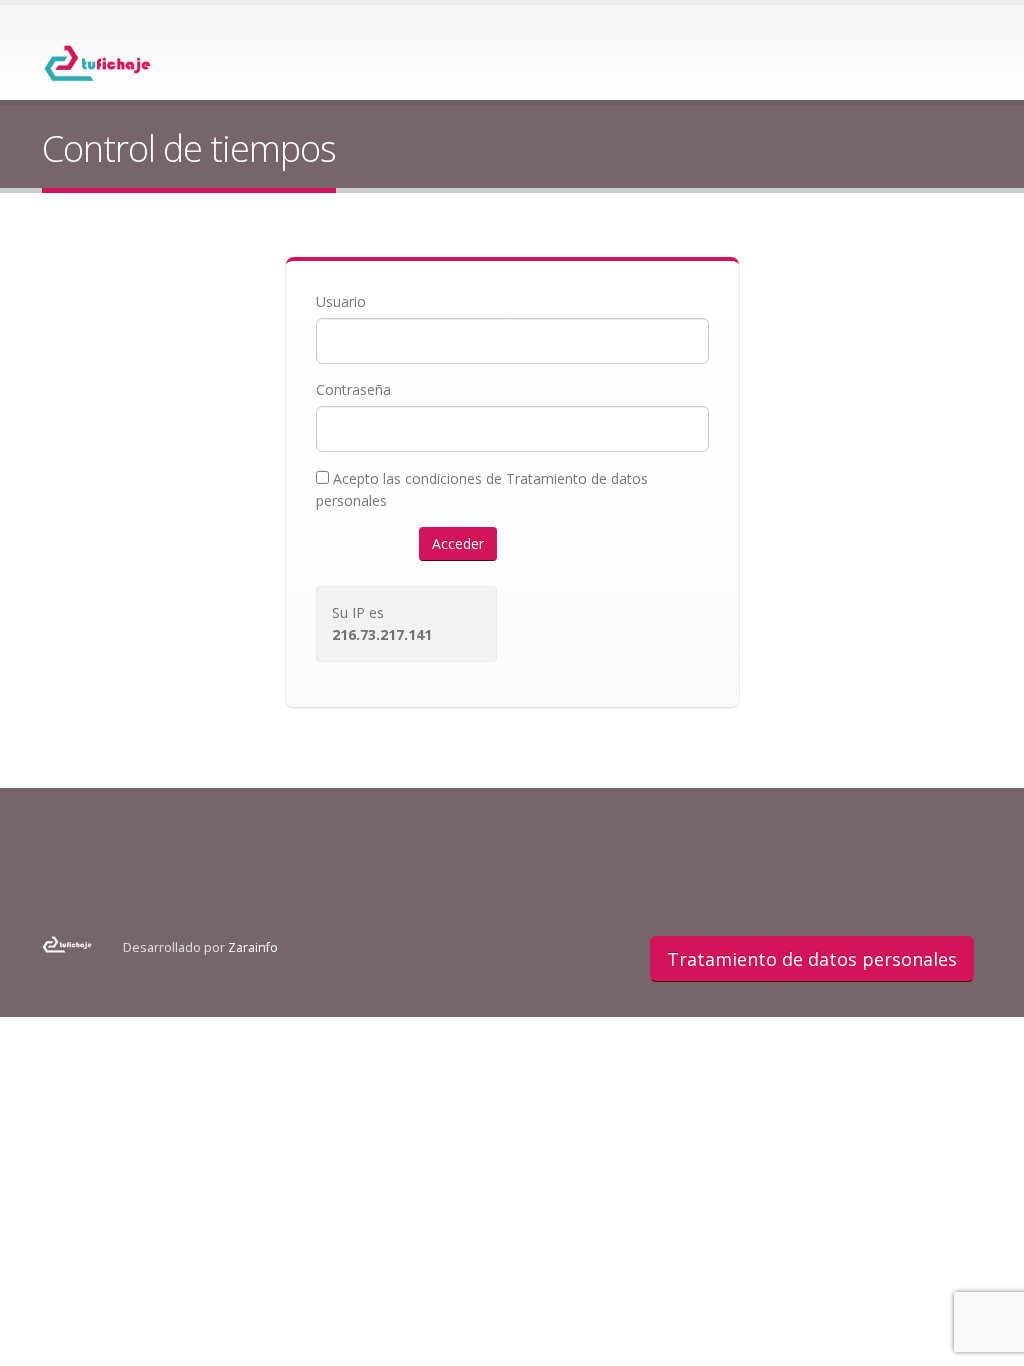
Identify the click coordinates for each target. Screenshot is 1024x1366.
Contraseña (353, 389)
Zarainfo (253, 947)
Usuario (341, 301)
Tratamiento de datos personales (812, 959)
